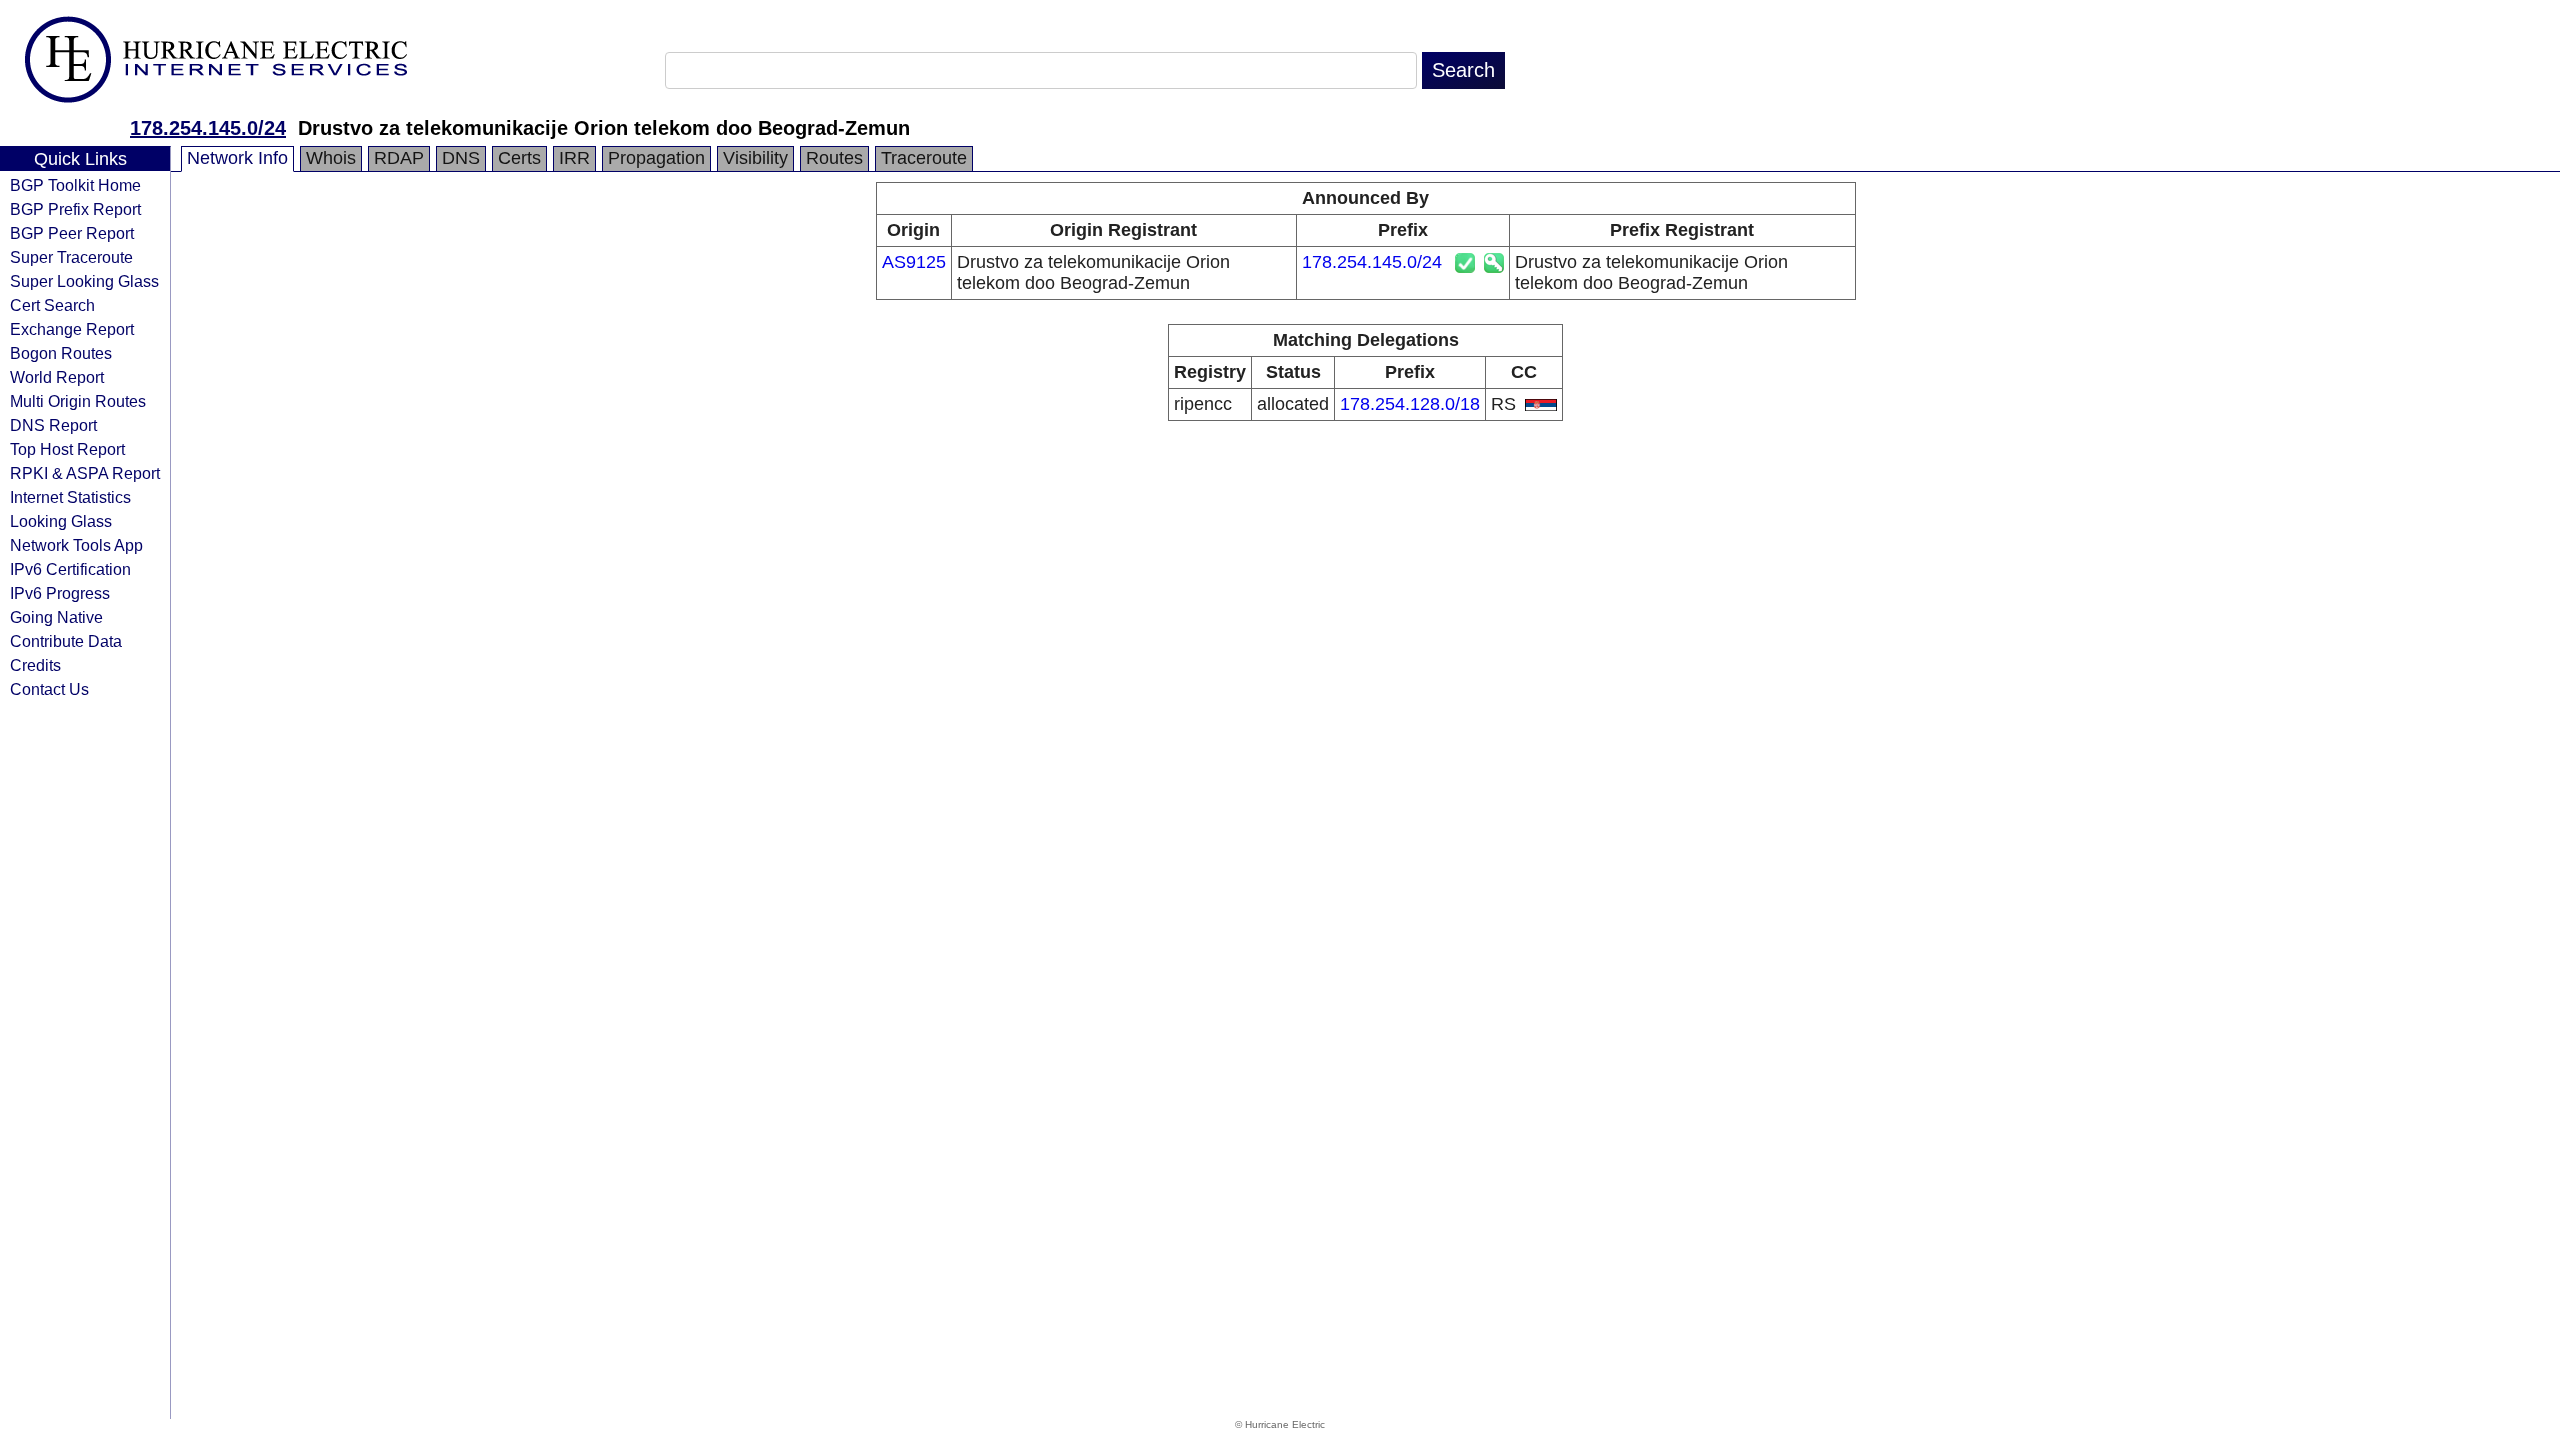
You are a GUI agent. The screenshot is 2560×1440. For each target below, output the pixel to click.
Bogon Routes (61, 353)
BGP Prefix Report (75, 209)
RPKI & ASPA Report (85, 473)
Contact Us (49, 689)
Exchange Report (72, 329)
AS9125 (914, 262)
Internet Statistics (70, 497)
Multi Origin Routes (78, 401)
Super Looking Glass (84, 281)
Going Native (56, 617)
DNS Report (53, 425)
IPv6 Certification (70, 569)
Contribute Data (66, 641)
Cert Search (52, 305)
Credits (35, 665)
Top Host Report (67, 449)
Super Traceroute (71, 257)
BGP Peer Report (72, 233)
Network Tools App (76, 545)
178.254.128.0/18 (1410, 404)
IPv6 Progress (60, 593)
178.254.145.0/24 (208, 128)
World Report (57, 377)
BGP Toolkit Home (75, 185)
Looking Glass (61, 521)
